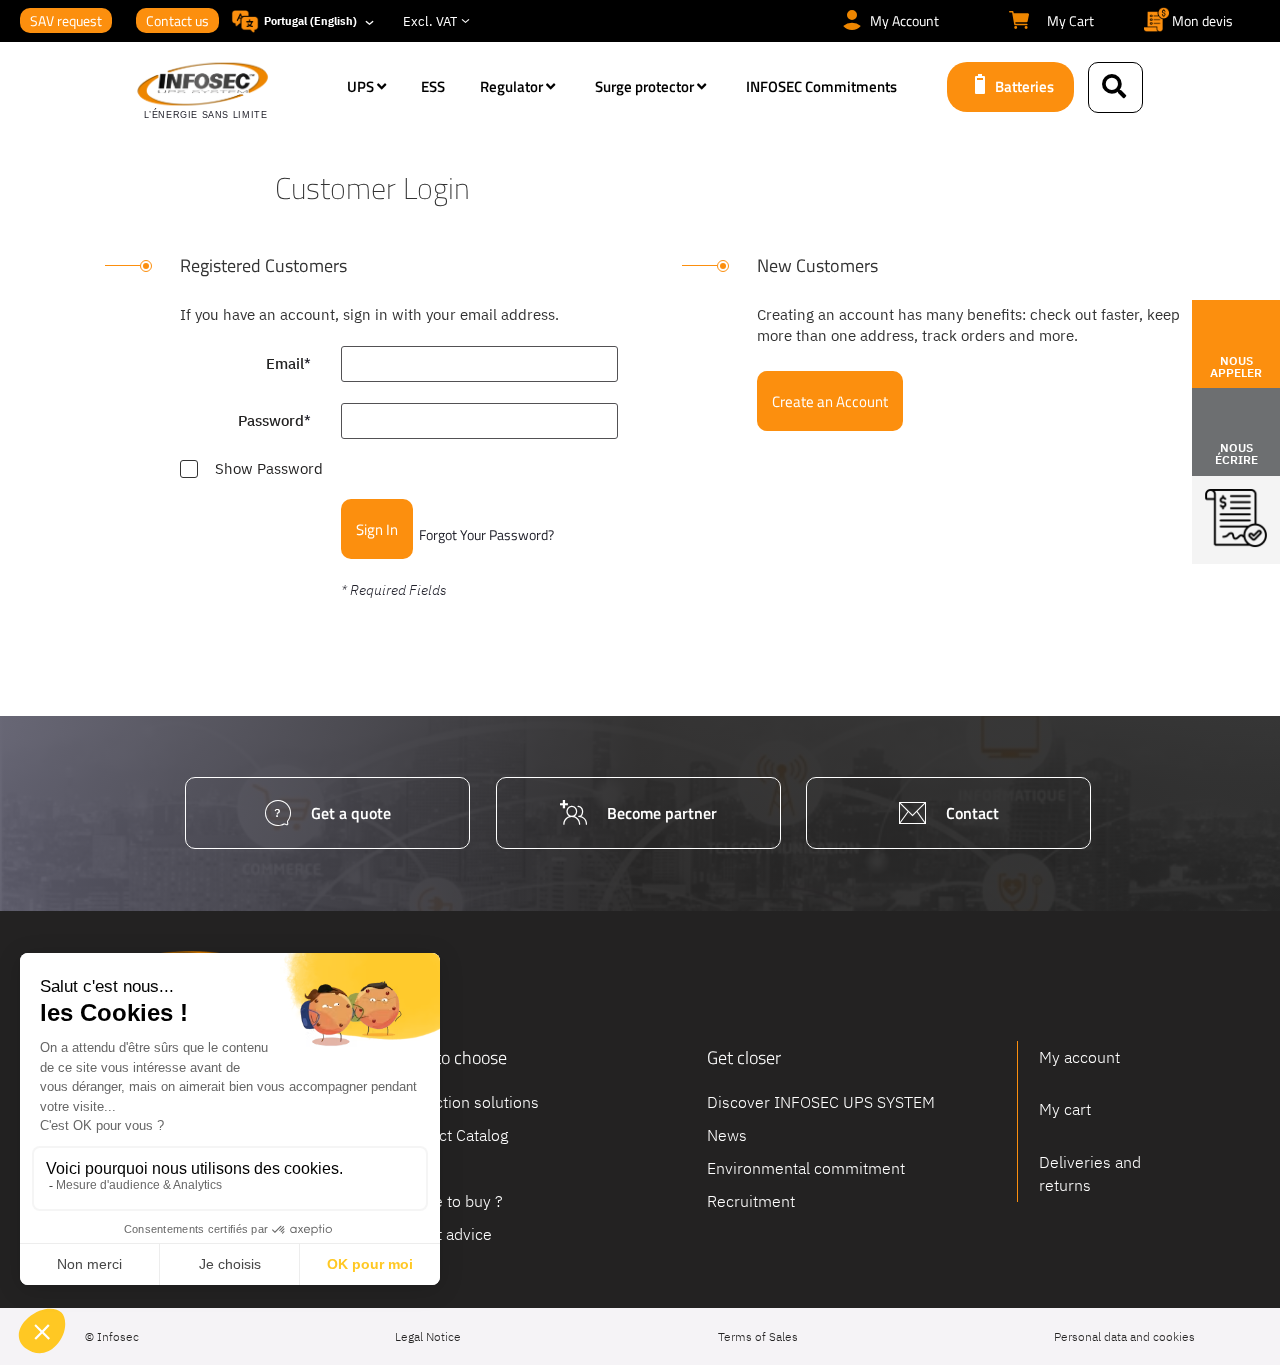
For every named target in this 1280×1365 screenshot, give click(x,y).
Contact (972, 813)
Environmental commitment (806, 1168)
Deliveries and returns (1090, 1173)
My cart (1065, 1109)
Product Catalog (452, 1135)
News (727, 1135)
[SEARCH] (1115, 87)
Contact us (177, 20)
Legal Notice (428, 1336)
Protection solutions (467, 1102)
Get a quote (351, 813)
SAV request (66, 20)
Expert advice (444, 1233)
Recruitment (751, 1200)
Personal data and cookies (1124, 1336)
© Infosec (112, 1336)
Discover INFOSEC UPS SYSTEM (821, 1102)
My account (1079, 1057)
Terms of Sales (758, 1336)
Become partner (662, 813)
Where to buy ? (449, 1200)
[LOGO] (232, 92)
